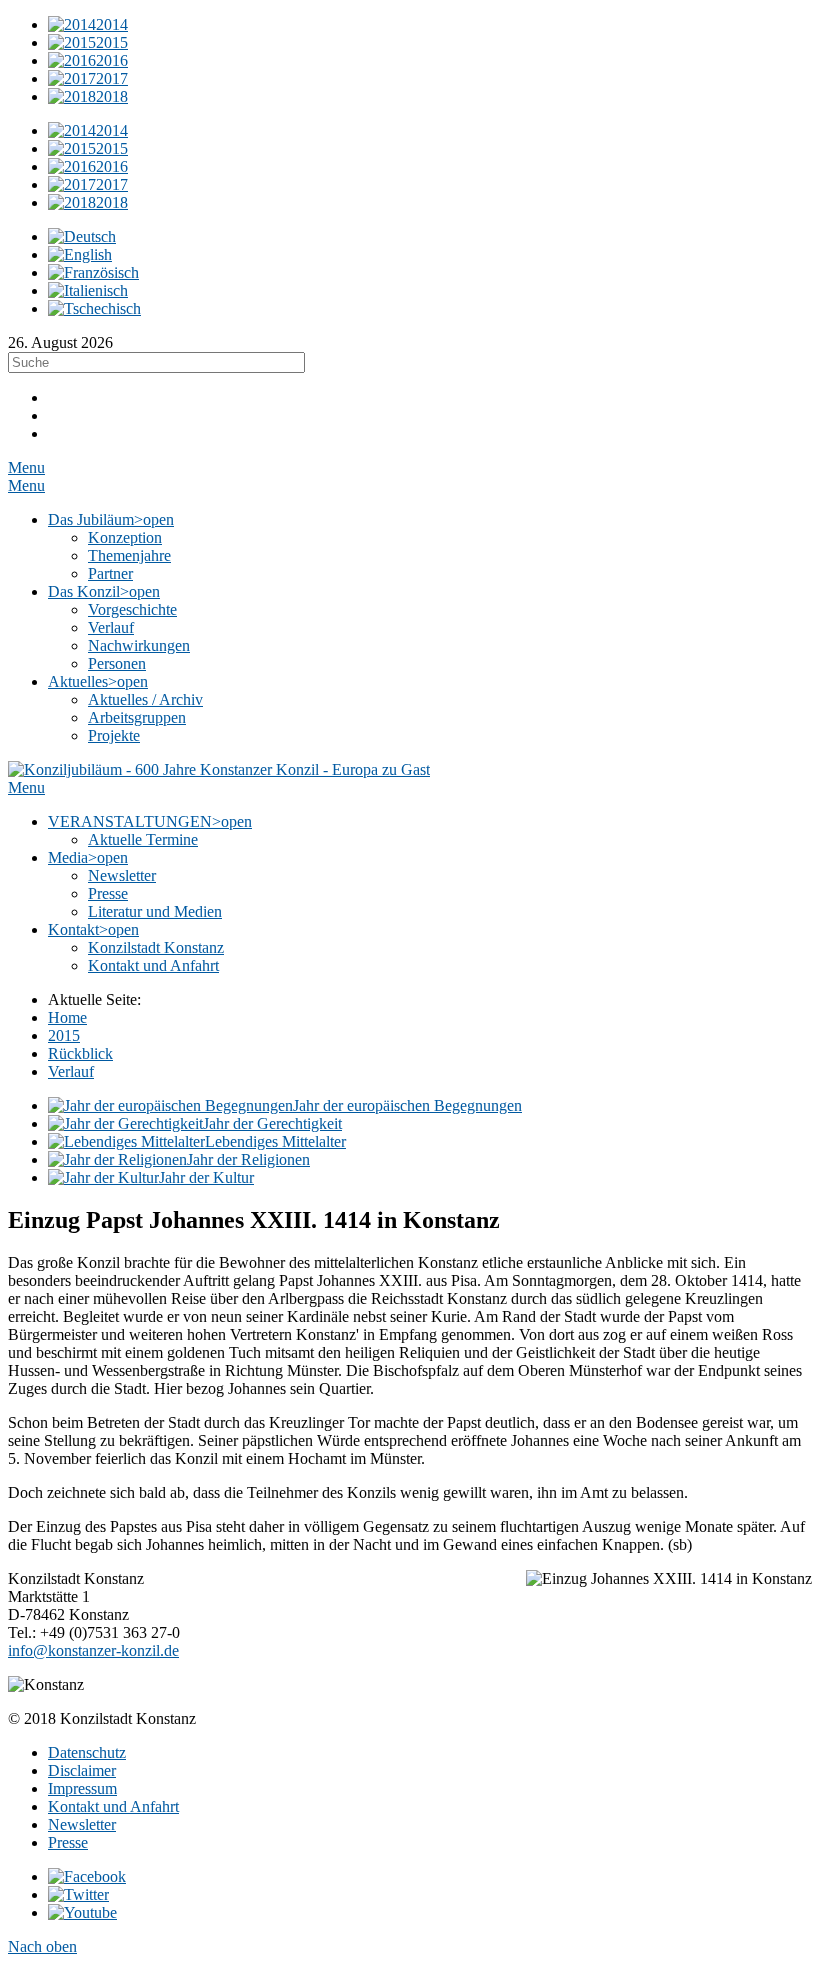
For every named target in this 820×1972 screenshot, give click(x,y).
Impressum (82, 1788)
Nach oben (42, 1946)
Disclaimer (82, 1770)
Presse (68, 1842)
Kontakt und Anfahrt (113, 1806)
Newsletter (82, 1824)
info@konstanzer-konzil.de (93, 1650)
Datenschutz (87, 1752)
